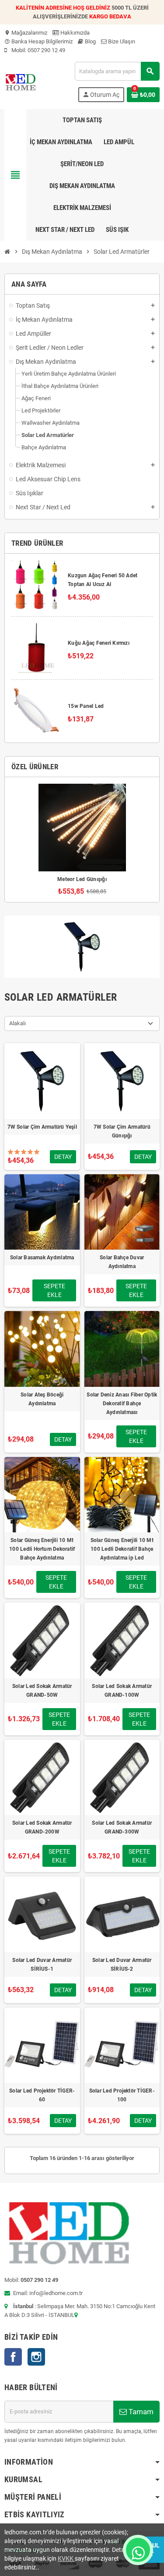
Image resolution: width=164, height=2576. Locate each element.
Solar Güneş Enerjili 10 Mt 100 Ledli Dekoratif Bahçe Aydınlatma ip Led (122, 1549)
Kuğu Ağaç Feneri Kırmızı (99, 643)
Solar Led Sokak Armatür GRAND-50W (42, 1691)
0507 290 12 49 (46, 50)
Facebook (13, 2357)
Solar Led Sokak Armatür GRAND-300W (122, 1827)
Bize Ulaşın (121, 41)
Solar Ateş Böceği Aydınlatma (42, 1399)
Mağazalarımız (26, 33)
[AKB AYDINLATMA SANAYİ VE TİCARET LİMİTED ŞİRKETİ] (20, 81)
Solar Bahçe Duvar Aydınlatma (122, 1262)
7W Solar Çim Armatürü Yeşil (42, 1127)
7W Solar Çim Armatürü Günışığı (122, 1131)
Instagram (36, 2357)
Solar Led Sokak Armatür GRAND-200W (42, 1827)
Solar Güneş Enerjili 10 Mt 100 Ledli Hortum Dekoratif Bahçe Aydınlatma (42, 1549)
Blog (90, 41)
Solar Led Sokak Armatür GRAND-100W (122, 1691)
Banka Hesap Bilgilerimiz (38, 41)
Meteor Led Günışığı (82, 879)
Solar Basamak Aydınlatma (42, 1258)
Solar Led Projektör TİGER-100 (122, 2095)
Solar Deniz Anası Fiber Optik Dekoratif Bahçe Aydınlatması (122, 1403)
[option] (82, 840)
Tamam (140, 2412)
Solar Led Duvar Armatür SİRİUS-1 (42, 1965)
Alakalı (17, 1023)
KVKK (66, 2558)
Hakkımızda (74, 33)
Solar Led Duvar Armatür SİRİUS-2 (122, 1965)
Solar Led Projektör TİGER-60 (42, 2095)
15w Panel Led (86, 706)
